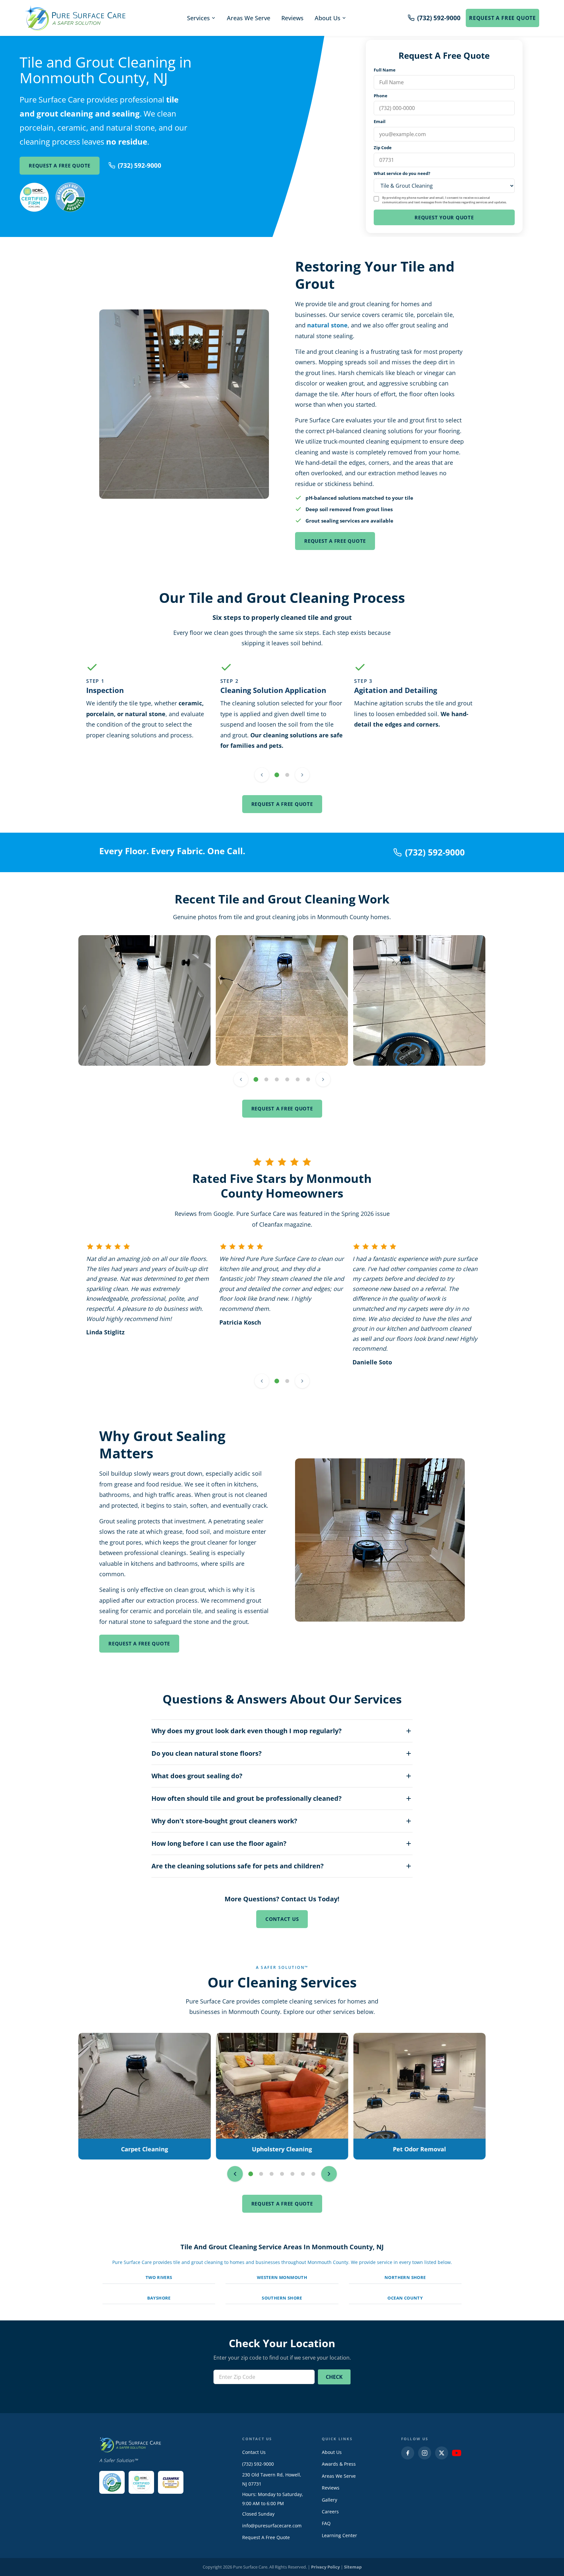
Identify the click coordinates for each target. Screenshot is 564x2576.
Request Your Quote (444, 217)
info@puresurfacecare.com (272, 2526)
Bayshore (159, 2298)
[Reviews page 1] (277, 1381)
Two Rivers (159, 2277)
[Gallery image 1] (256, 1079)
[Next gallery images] (323, 1079)
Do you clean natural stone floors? (207, 1753)
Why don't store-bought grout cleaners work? (224, 1821)
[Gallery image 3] (277, 1079)
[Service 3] (272, 2174)
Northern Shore (405, 2277)
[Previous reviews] (262, 1381)
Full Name (385, 70)
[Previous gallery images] (241, 1079)
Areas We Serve (249, 18)
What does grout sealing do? (197, 1776)
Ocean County (405, 2298)
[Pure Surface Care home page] (75, 18)
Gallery (329, 2500)
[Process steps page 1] (277, 775)
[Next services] (329, 2174)
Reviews (292, 18)
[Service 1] (251, 2174)
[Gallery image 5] (298, 1079)
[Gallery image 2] (266, 1079)
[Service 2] (261, 2174)
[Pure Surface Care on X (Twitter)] (442, 2453)
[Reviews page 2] (287, 1381)
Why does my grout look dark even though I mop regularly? (247, 1731)
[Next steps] (302, 775)
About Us (328, 18)
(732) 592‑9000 (140, 165)
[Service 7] (313, 2174)
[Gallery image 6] (308, 1079)
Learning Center (339, 2535)
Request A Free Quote (502, 18)
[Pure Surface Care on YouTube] (457, 2453)
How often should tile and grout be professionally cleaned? (247, 1798)
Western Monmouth (282, 2277)
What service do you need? (402, 173)
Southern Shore (282, 2298)
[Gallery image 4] (287, 1079)
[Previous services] (235, 2174)
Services (198, 18)
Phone (381, 96)
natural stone (327, 325)
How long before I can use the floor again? (219, 1843)
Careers (330, 2512)
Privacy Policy (325, 2567)
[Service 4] (282, 2174)
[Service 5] (292, 2174)
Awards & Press (339, 2464)
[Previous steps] (262, 775)
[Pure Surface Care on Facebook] (408, 2453)
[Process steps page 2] (287, 775)
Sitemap (353, 2567)
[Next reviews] (302, 1381)
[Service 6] (303, 2174)
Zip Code (383, 148)
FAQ (326, 2523)
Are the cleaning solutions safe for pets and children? (238, 1866)
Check (334, 2377)
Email (380, 121)
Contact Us (282, 1919)
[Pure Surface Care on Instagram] (425, 2453)
